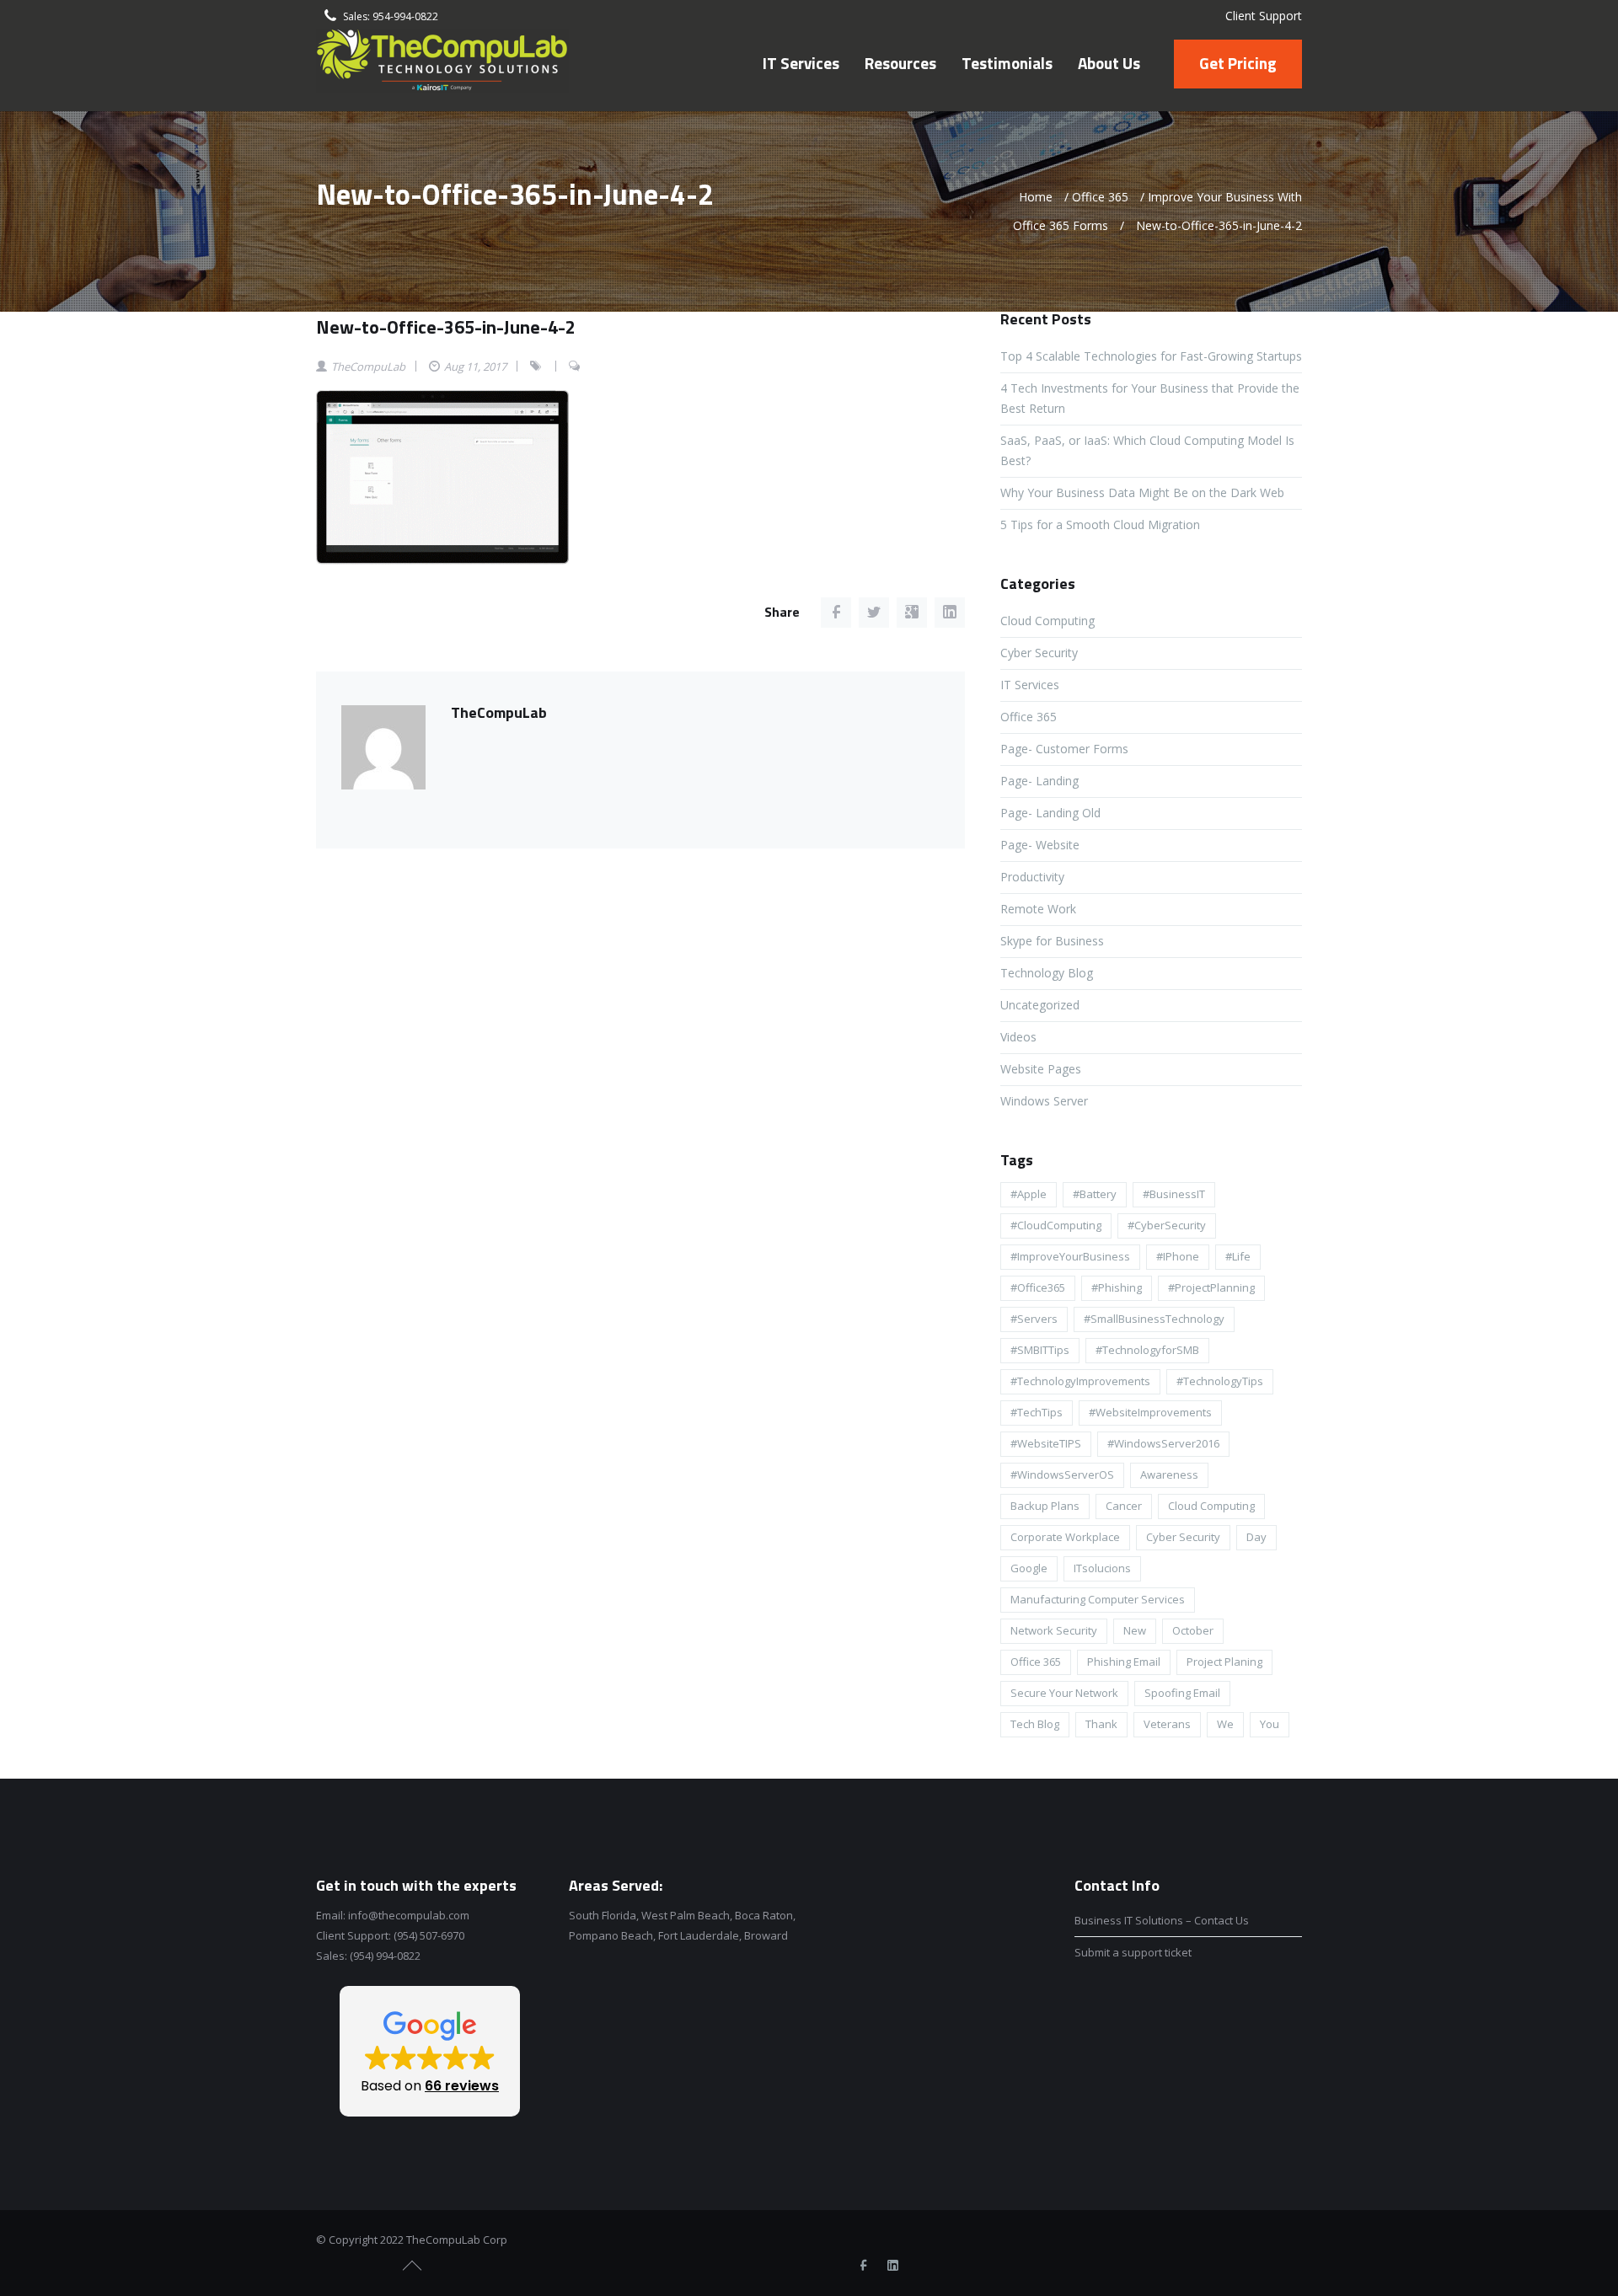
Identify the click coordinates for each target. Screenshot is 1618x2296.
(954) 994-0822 (385, 1956)
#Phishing (1117, 1287)
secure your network (1064, 1693)
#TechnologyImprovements (1080, 1381)
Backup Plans (1045, 1506)
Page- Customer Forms (1064, 749)
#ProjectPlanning (1211, 1287)
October (1193, 1630)
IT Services (1030, 685)
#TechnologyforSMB (1147, 1350)
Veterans (1167, 1724)
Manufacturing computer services (1098, 1599)
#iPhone (1178, 1256)
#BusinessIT (1174, 1194)
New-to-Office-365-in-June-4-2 (446, 327)
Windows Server (1044, 1101)
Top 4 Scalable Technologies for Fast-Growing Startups (1151, 356)
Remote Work (1038, 909)
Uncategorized (1040, 1005)
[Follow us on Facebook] (863, 2266)
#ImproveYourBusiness (1070, 1256)
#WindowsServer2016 (1163, 1443)
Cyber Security (1039, 653)
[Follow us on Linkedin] (892, 2266)
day (1256, 1537)
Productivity (1032, 877)
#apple (1029, 1194)
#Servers (1034, 1319)
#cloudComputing (1056, 1225)
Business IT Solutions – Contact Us (1162, 1920)
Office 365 (1100, 197)
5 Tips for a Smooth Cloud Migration (1100, 524)
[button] (430, 2051)
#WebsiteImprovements (1150, 1412)
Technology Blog (1047, 973)
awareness (1169, 1474)
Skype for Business (1052, 941)
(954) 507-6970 (429, 1935)
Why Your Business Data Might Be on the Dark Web (1142, 492)
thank (1101, 1724)
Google (1029, 1568)
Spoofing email (1182, 1693)
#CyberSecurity (1167, 1225)
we (1225, 1724)
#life (1238, 1256)
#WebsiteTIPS (1046, 1443)
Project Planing (1224, 1662)
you (1270, 1724)
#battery (1095, 1194)
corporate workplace (1065, 1537)
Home (1036, 197)
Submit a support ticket (1133, 1952)
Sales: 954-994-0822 (391, 16)
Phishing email (1124, 1662)
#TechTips (1037, 1412)
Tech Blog (1035, 1724)
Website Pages (1041, 1069)
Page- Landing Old (1050, 813)
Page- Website (1040, 845)
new (1135, 1630)
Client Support (1264, 16)
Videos (1018, 1037)
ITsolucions (1102, 1568)
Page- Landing (1039, 781)
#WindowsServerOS (1062, 1474)
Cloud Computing (1047, 621)
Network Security (1054, 1630)
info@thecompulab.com (409, 1915)
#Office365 (1038, 1287)
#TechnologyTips (1220, 1381)
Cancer (1124, 1506)
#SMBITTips (1040, 1350)
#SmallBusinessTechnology (1154, 1319)
